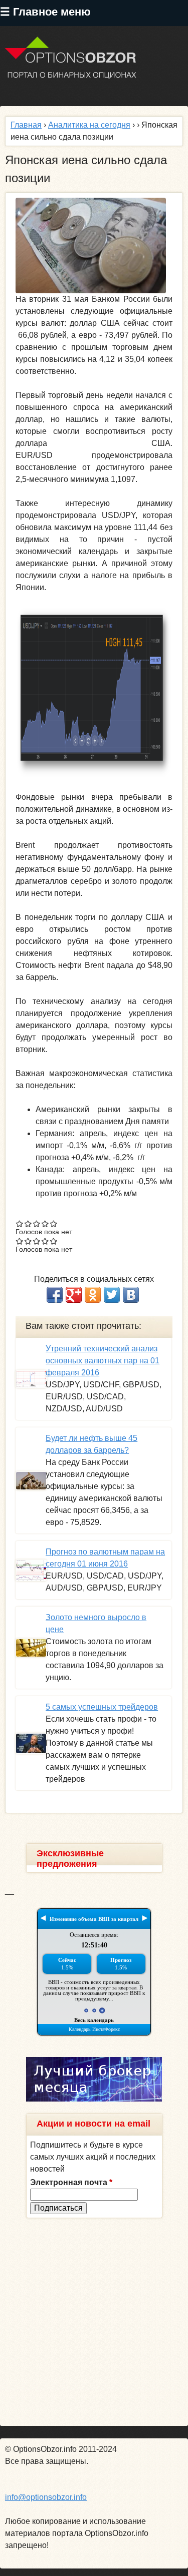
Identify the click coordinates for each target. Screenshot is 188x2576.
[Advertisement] (94, 2322)
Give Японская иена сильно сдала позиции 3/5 (37, 1223)
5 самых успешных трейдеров (102, 1707)
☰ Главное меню (45, 12)
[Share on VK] (131, 1295)
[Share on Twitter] (112, 1295)
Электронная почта (71, 2182)
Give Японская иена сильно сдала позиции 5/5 (54, 1223)
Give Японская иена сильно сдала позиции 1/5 (20, 1223)
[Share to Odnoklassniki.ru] (93, 1295)
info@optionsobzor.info (46, 2497)
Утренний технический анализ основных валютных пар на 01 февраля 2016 (103, 1361)
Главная (26, 125)
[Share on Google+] (74, 1295)
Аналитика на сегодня (89, 125)
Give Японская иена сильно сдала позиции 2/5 (28, 1223)
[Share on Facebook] (55, 1295)
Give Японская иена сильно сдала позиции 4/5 (45, 1223)
